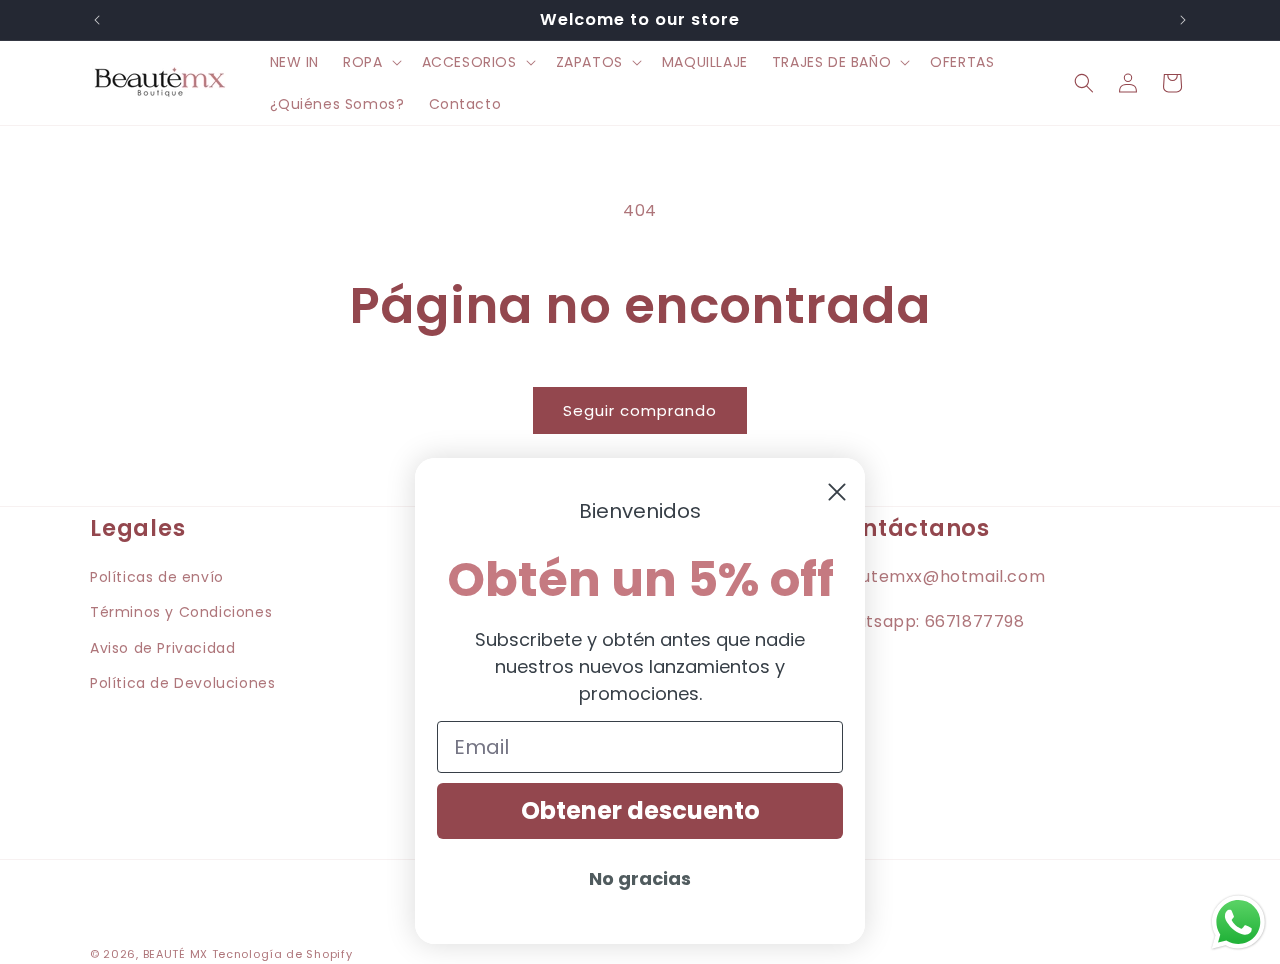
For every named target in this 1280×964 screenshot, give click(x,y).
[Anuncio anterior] (97, 20)
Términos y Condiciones (181, 612)
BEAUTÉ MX (175, 954)
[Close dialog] (837, 492)
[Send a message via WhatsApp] (1238, 922)
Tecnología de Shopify (282, 954)
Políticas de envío (157, 577)
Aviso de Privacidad (162, 647)
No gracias (640, 878)
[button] (370, 62)
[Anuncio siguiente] (1183, 20)
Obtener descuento (640, 810)
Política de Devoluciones (182, 682)
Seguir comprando (640, 410)
